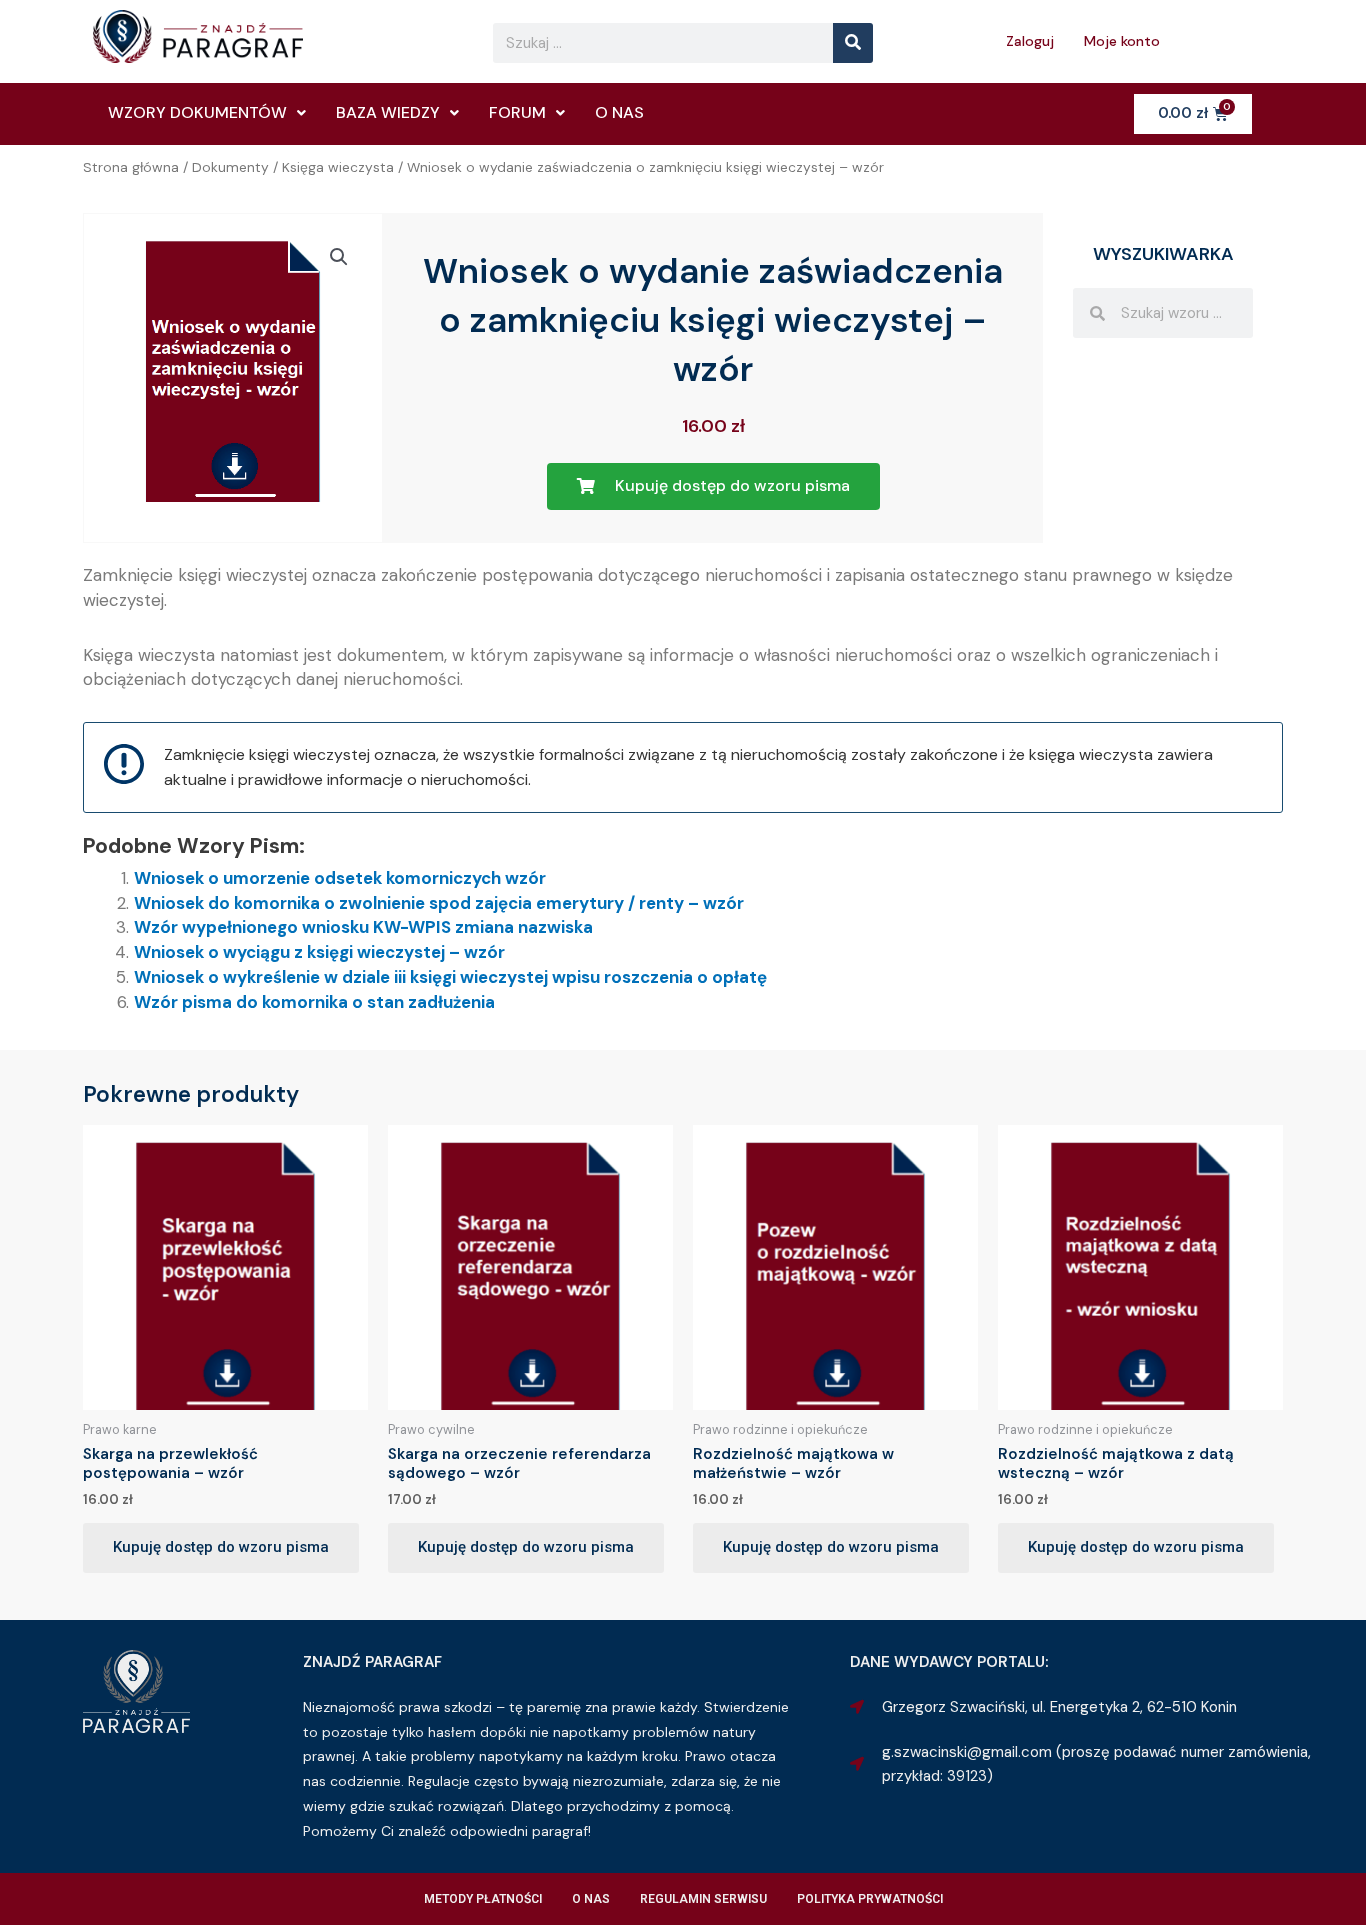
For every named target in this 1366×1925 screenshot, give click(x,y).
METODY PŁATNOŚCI (483, 1899)
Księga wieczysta (338, 167)
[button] (339, 257)
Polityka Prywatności (870, 1899)
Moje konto (1122, 41)
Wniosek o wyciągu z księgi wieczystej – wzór (319, 952)
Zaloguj (1030, 41)
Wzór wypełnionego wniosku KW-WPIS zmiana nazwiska (363, 927)
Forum (517, 112)
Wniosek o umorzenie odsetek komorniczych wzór (340, 878)
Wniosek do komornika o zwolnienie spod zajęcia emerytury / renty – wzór (439, 903)
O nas (619, 112)
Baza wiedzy (388, 112)
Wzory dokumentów (197, 112)
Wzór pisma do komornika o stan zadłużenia (314, 1002)
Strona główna (131, 167)
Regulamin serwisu (703, 1899)
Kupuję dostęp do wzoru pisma (221, 1547)
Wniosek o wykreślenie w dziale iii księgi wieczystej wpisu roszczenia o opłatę (450, 977)
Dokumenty (230, 167)
